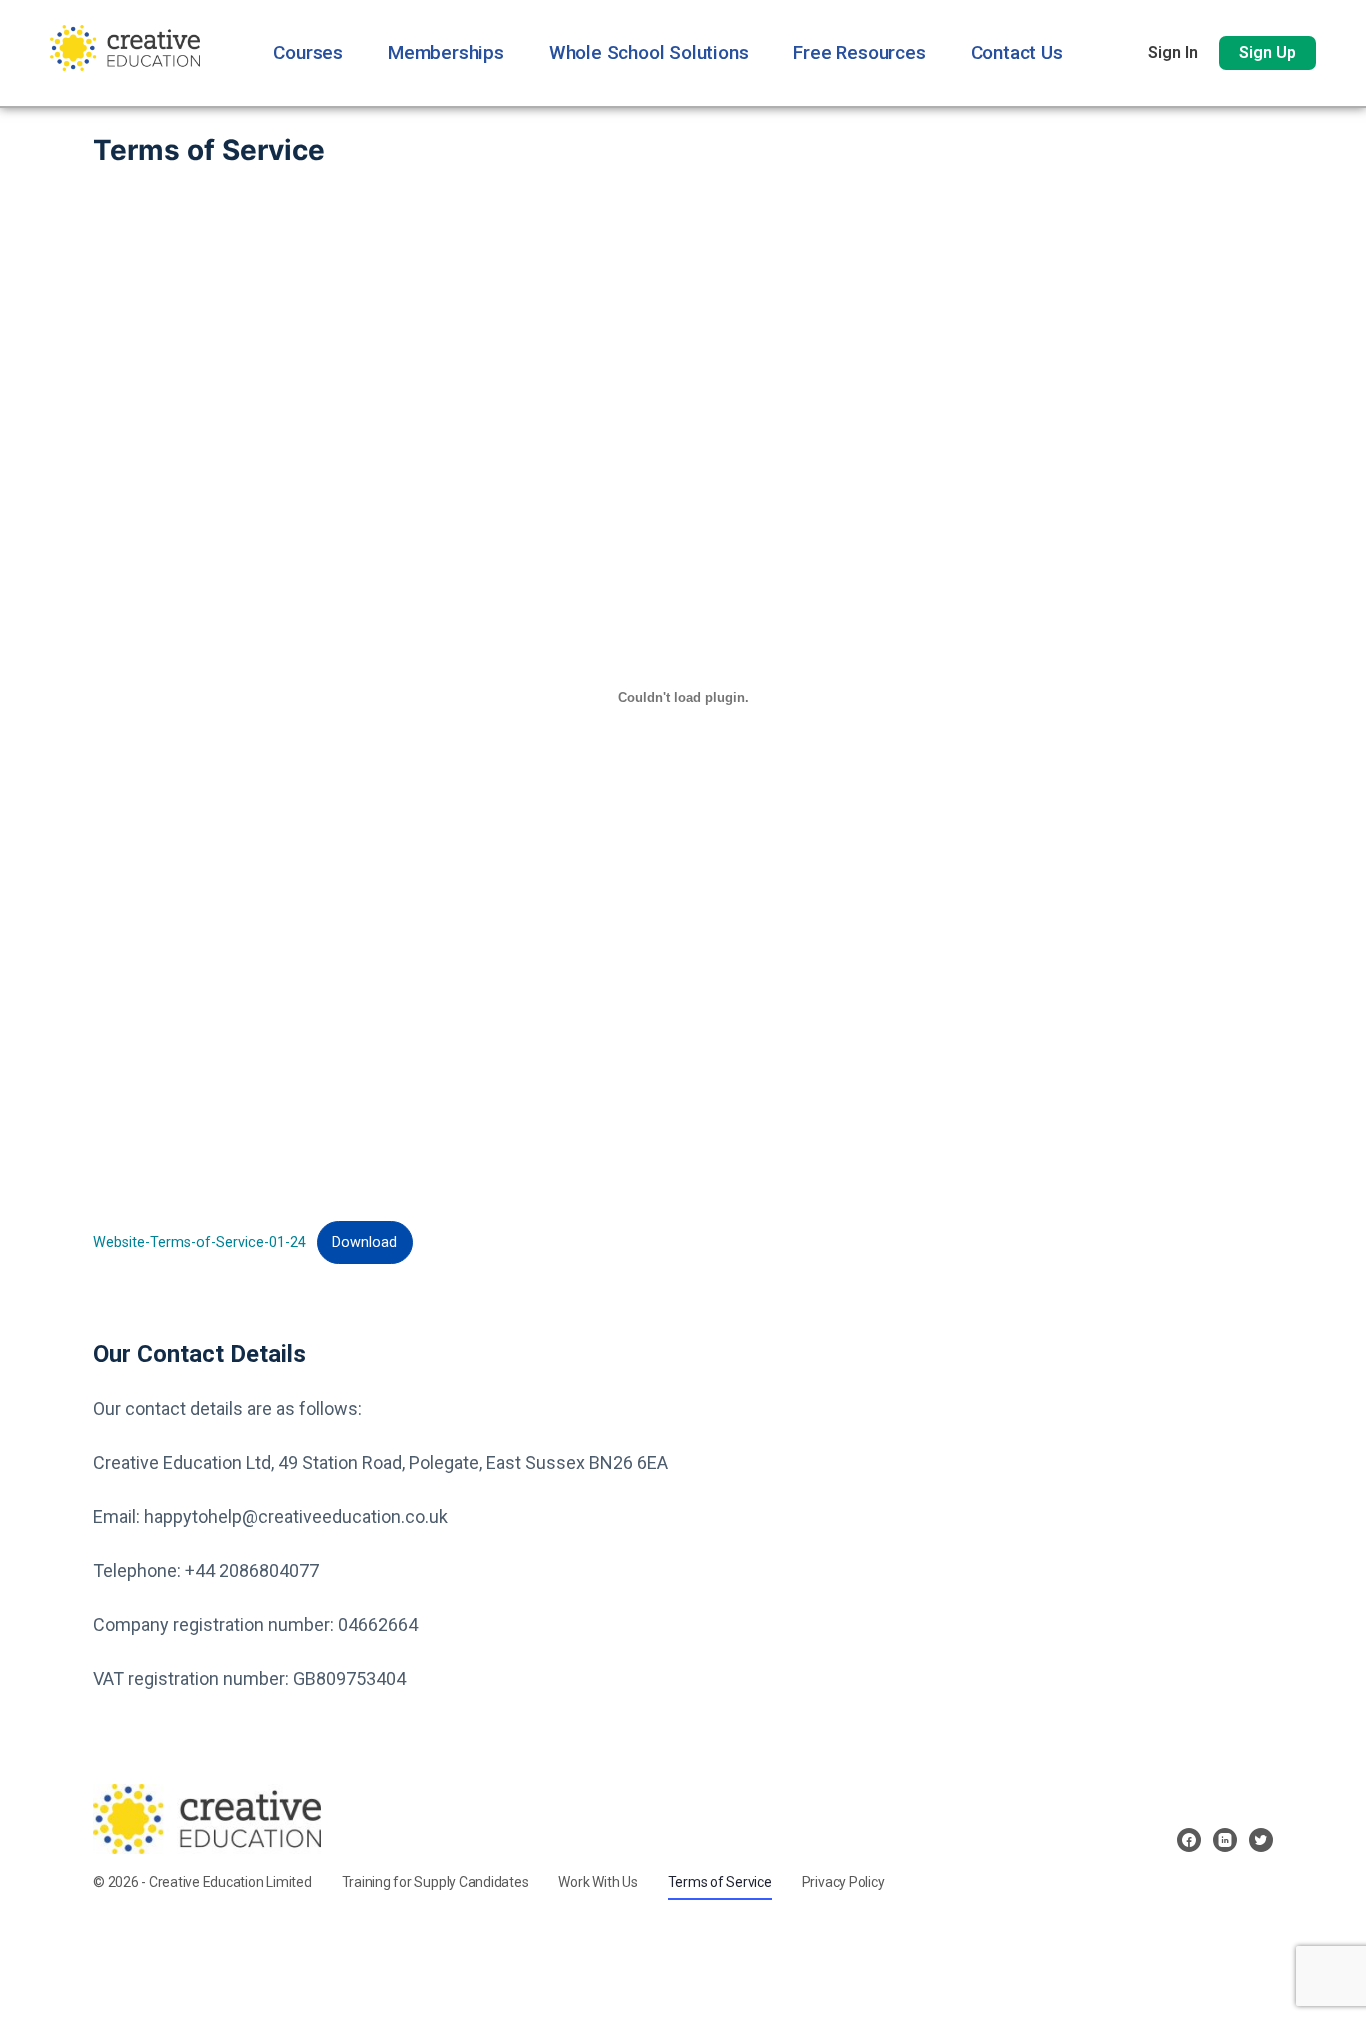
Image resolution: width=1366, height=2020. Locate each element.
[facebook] (1189, 1840)
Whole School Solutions (649, 52)
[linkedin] (1225, 1840)
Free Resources (859, 52)
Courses (308, 52)
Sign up (1267, 52)
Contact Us (1017, 52)
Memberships (446, 52)
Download (364, 1242)
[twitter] (1261, 1840)
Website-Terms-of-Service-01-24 (199, 1242)
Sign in (1173, 52)
